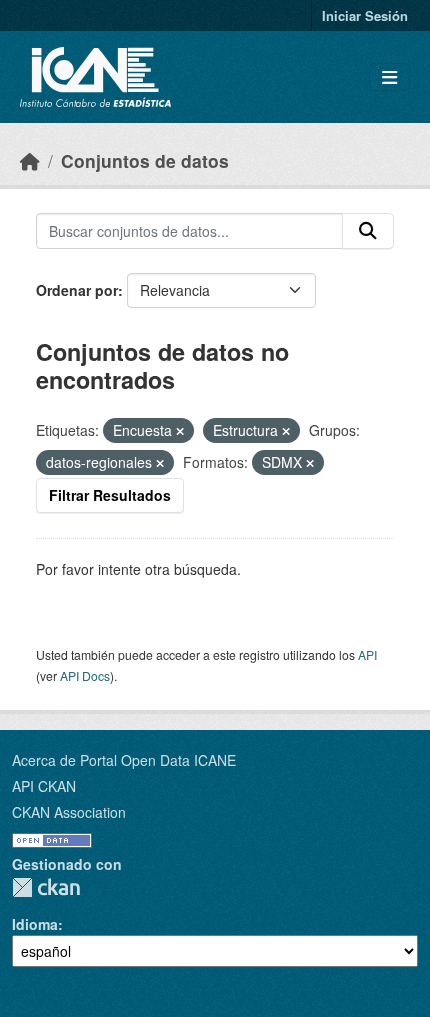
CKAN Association (69, 812)
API (367, 654)
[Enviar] (368, 231)
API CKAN (44, 786)
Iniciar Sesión (365, 15)
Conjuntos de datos (145, 160)
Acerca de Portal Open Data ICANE (124, 760)
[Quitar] (180, 431)
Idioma (35, 924)
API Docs (85, 675)
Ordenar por (77, 290)
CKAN (46, 887)
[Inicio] (30, 160)
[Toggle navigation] (389, 77)
